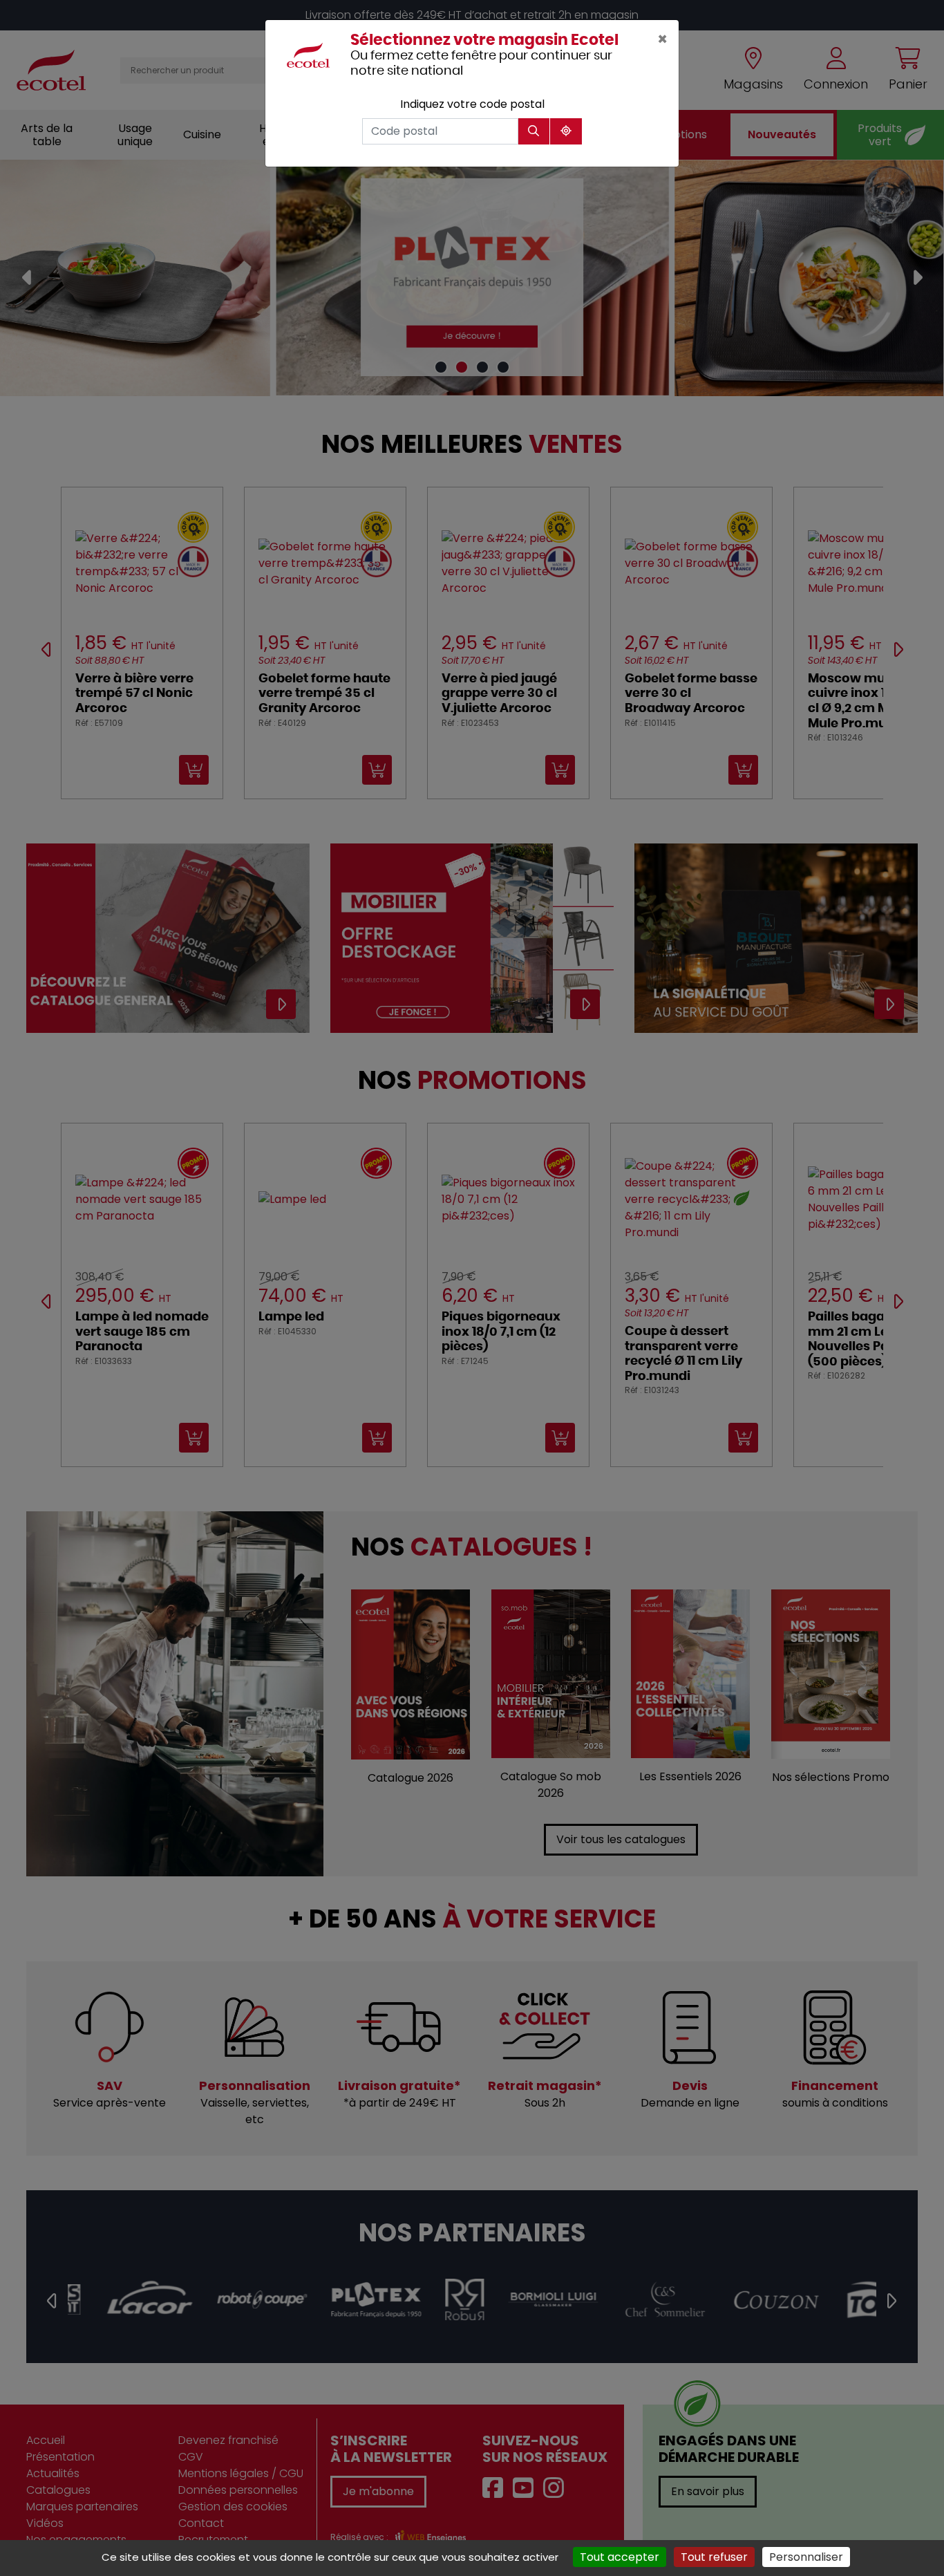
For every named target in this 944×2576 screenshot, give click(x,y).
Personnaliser (806, 2557)
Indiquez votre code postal (472, 104)
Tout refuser (714, 2557)
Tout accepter (620, 2557)
